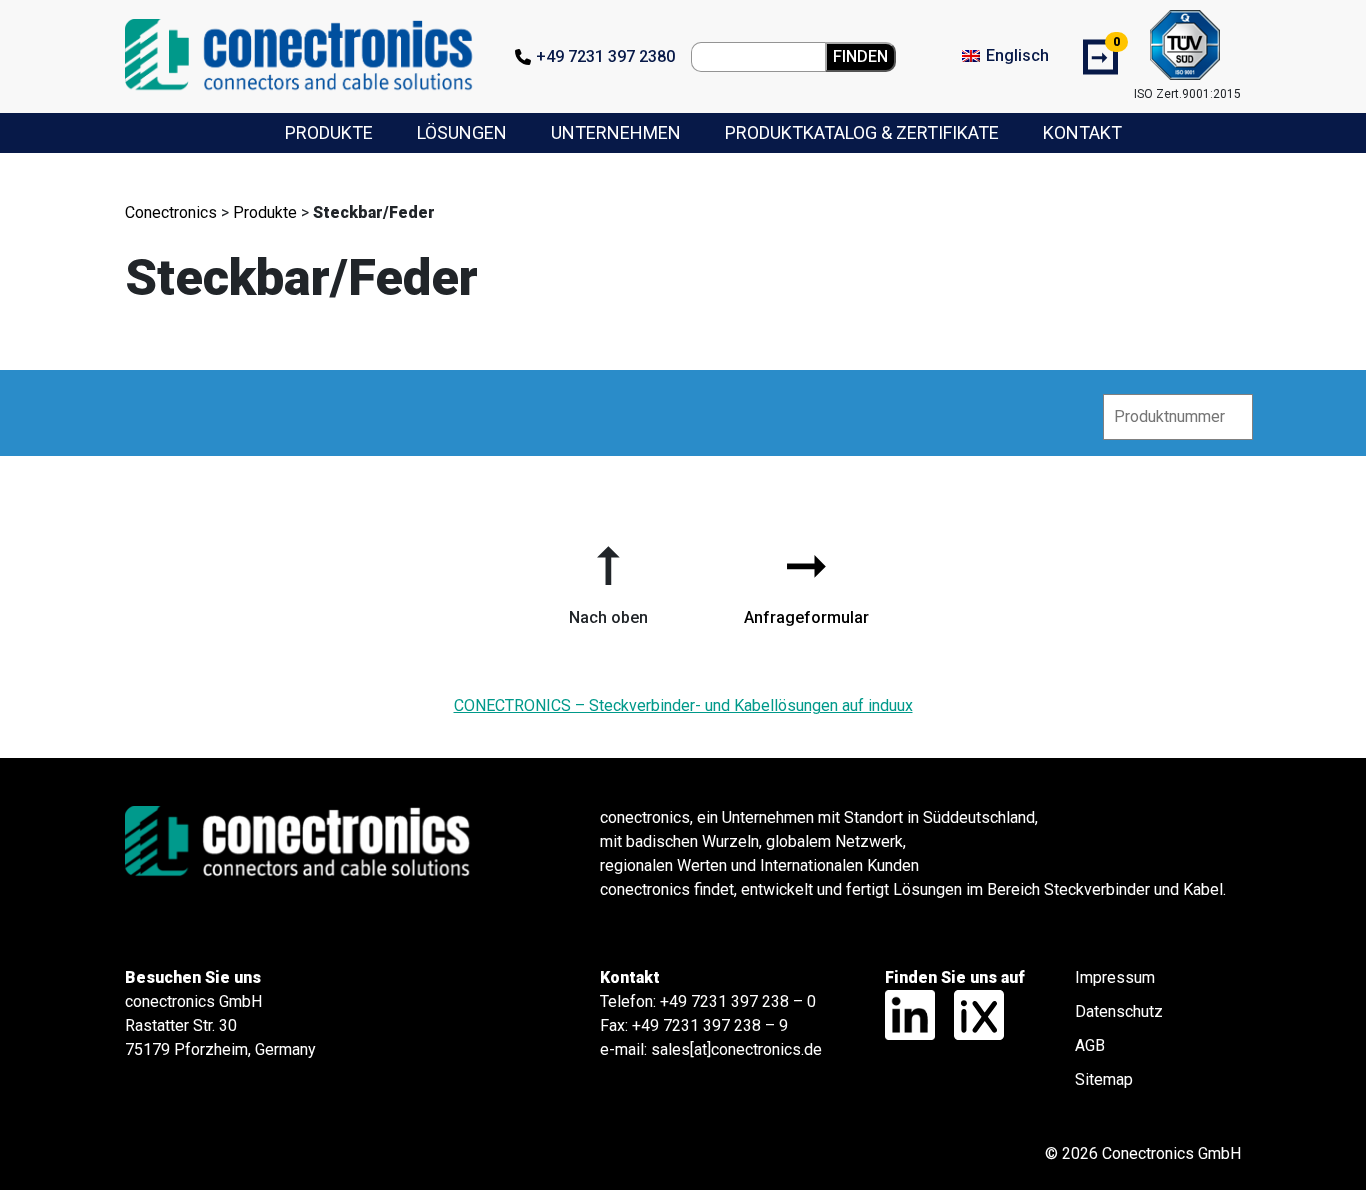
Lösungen (462, 132)
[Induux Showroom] (971, 1014)
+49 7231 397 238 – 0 (738, 1001)
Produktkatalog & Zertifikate (862, 132)
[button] (608, 578)
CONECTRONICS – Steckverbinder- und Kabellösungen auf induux (683, 705)
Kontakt (1082, 132)
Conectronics (171, 212)
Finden (860, 56)
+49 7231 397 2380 (605, 56)
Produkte (329, 132)
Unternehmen (616, 132)
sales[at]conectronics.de (736, 1049)
